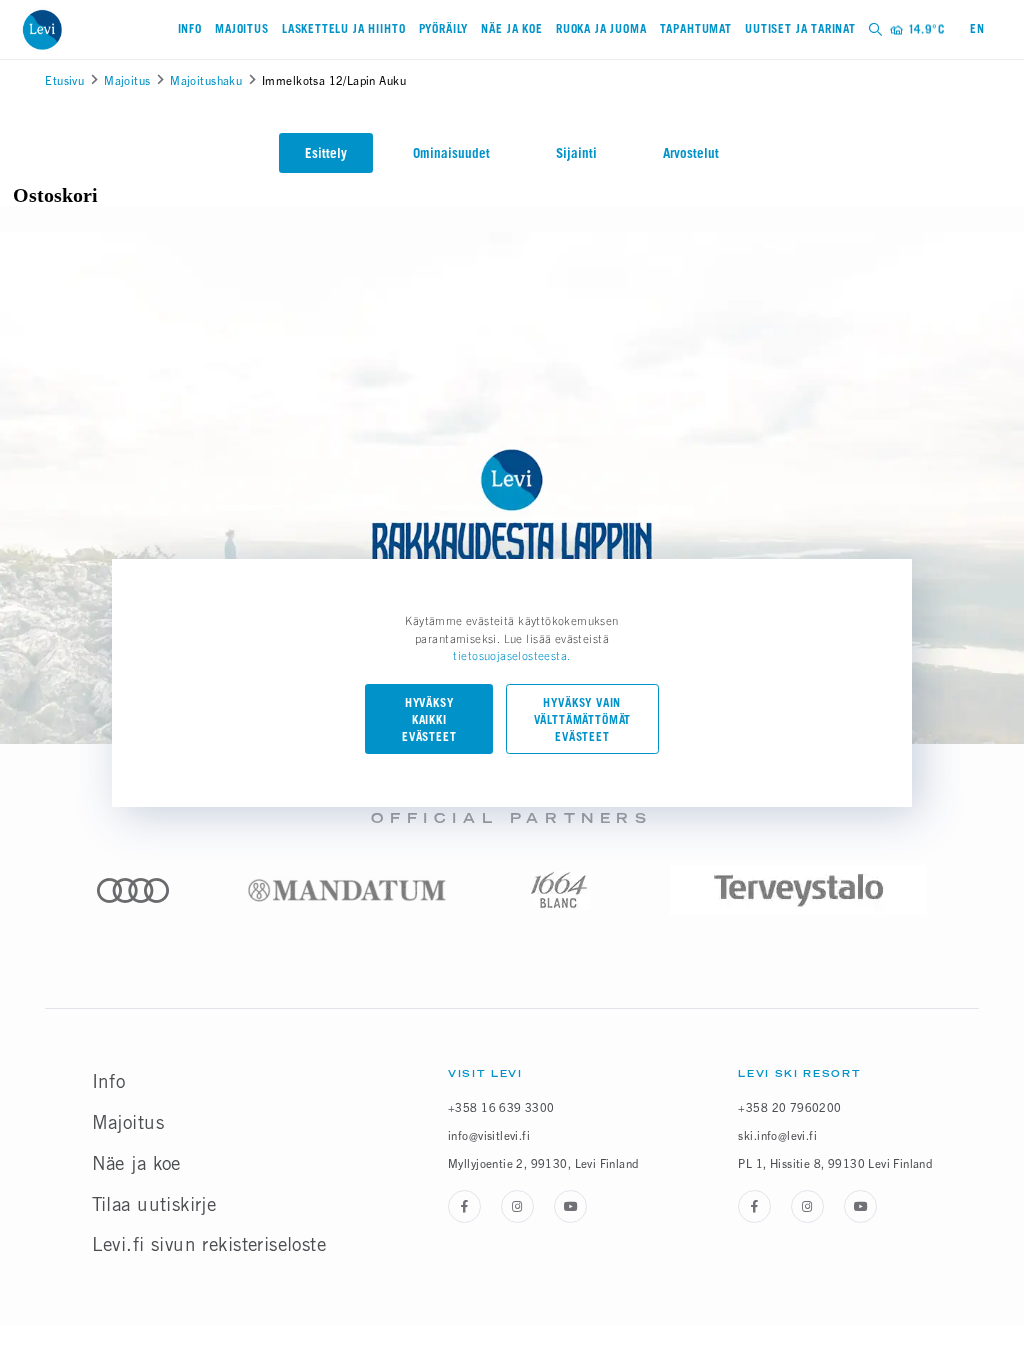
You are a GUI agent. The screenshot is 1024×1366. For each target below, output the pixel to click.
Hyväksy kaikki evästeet (429, 720)
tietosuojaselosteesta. (511, 655)
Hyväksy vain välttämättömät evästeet (583, 720)
